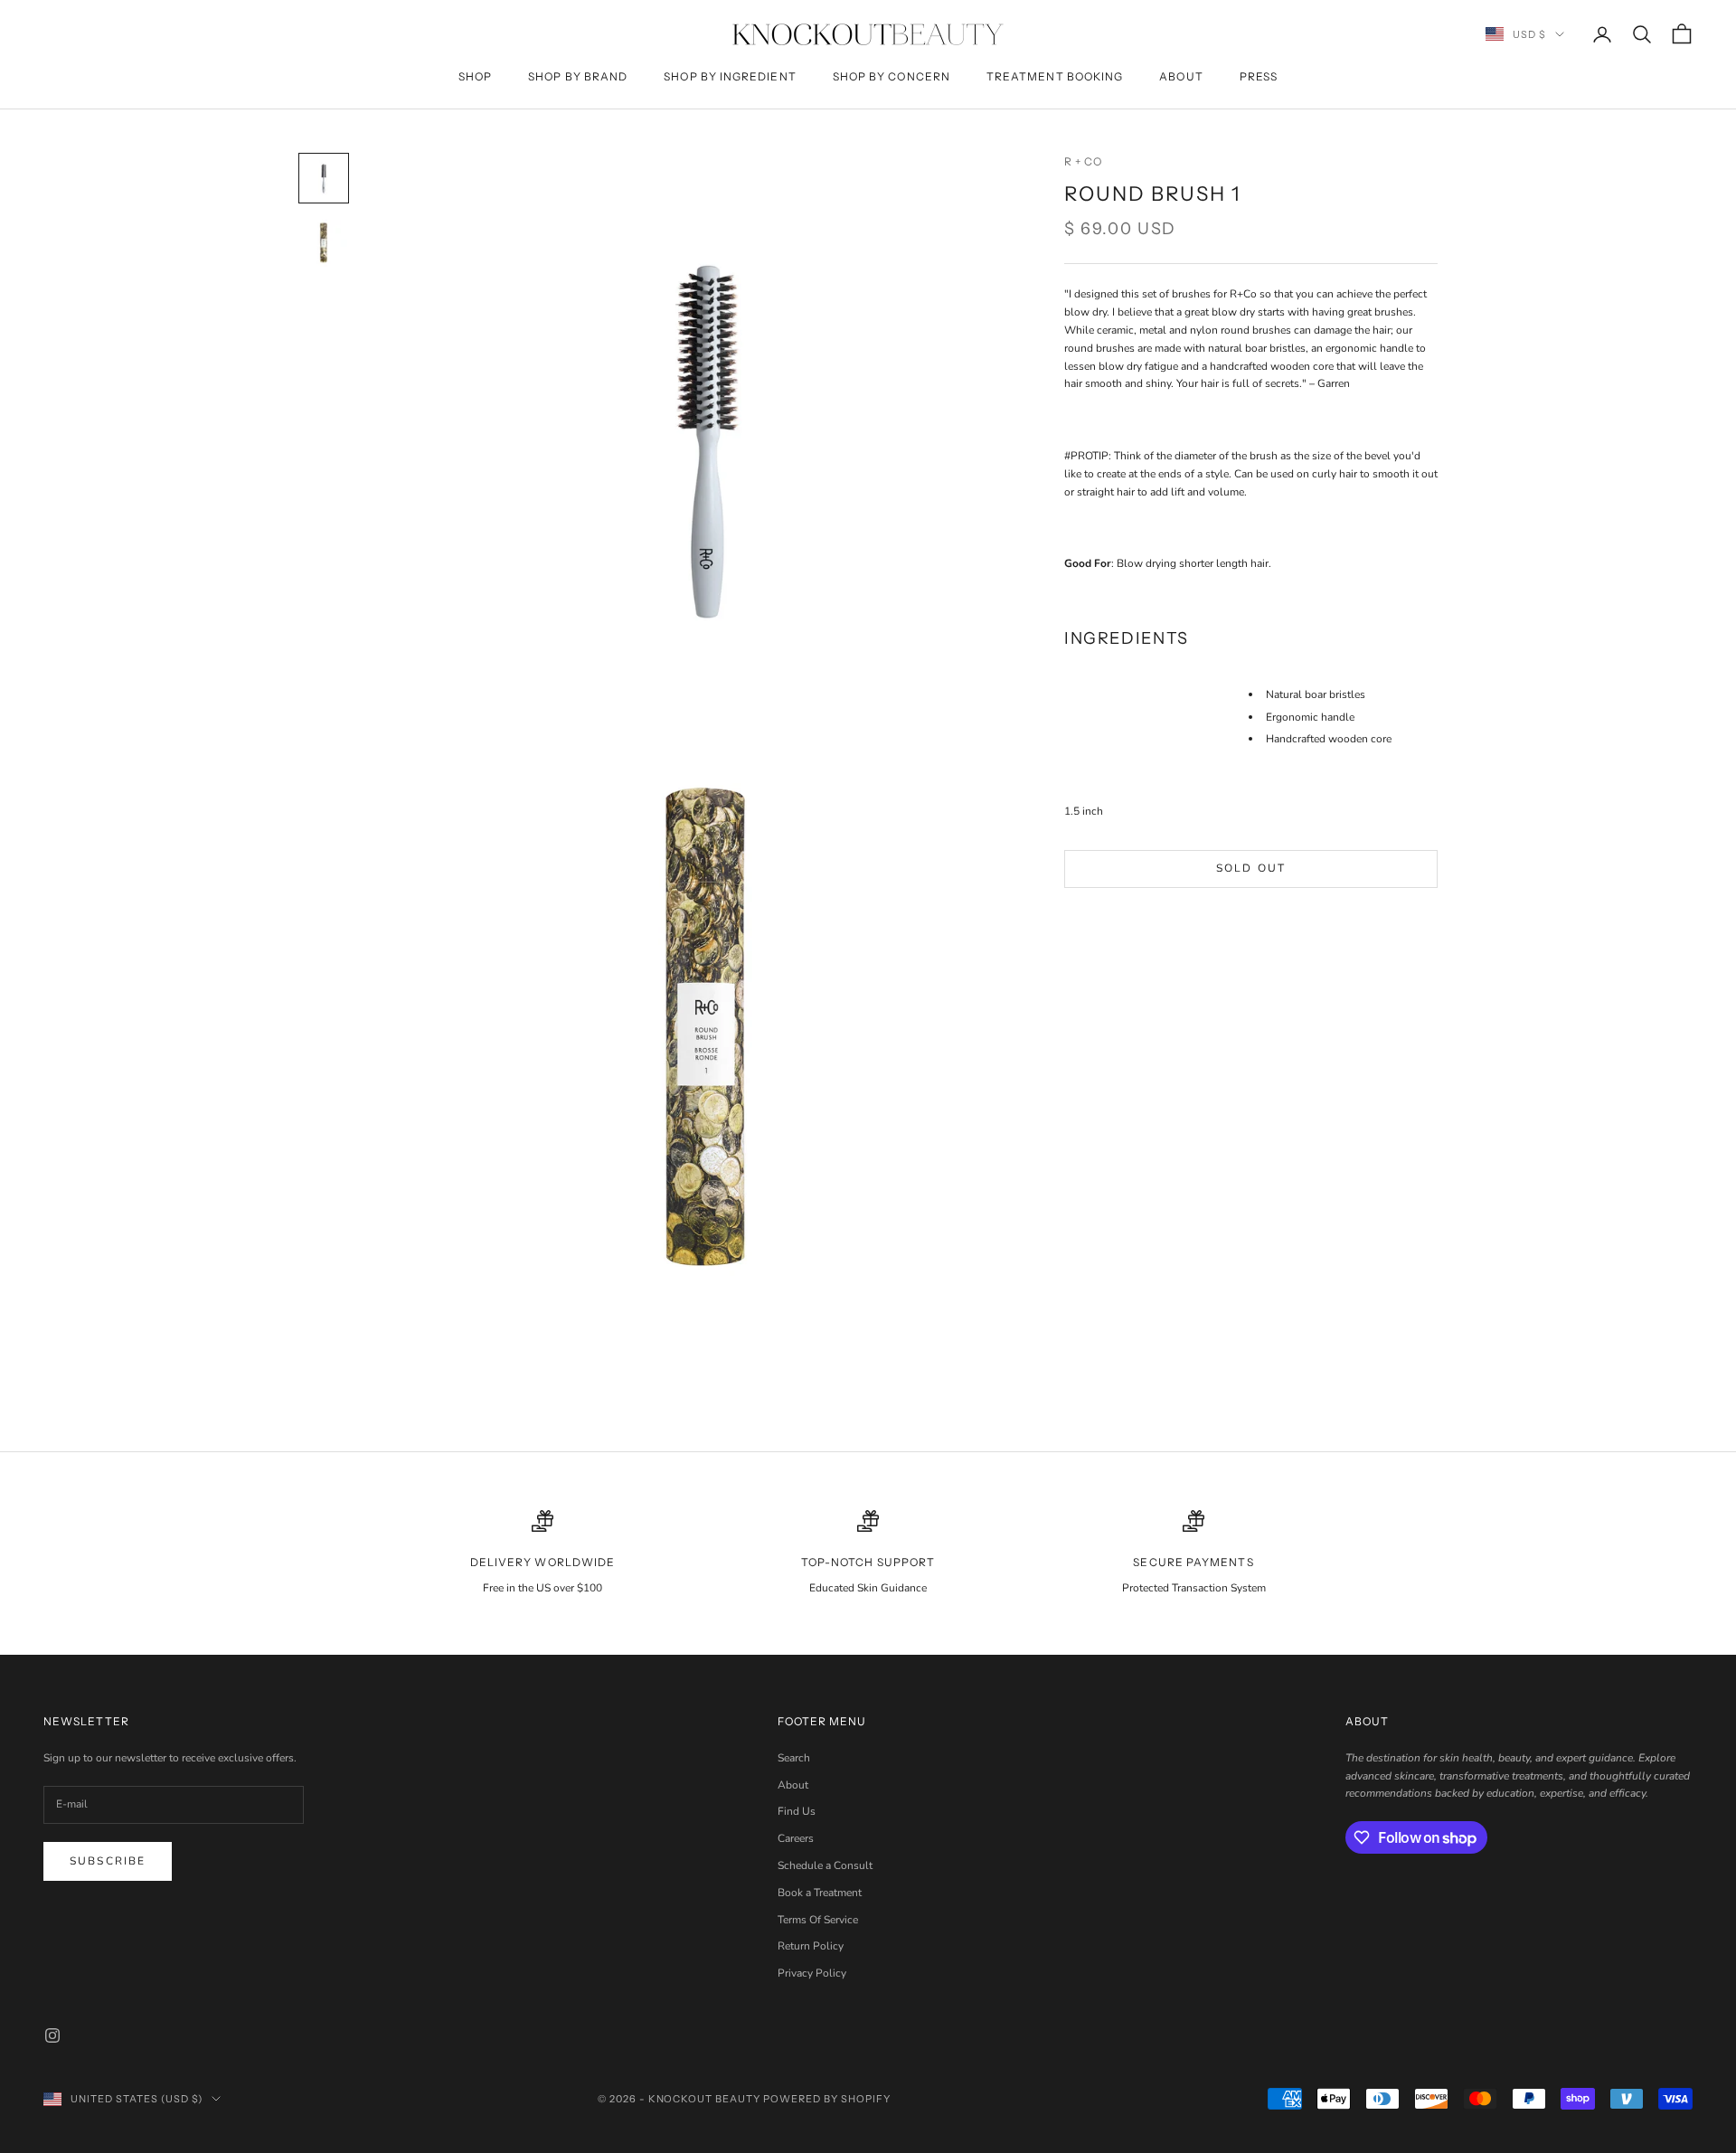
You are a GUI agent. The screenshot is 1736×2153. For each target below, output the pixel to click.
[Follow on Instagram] (52, 2035)
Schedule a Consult (825, 1865)
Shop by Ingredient (730, 76)
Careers (796, 1838)
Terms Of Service (818, 1920)
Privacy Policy (812, 1973)
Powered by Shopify (827, 2099)
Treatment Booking (1055, 76)
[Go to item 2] (324, 243)
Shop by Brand (578, 76)
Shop (475, 76)
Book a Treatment (820, 1893)
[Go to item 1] (324, 178)
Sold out (1251, 868)
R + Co (1083, 161)
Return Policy (811, 1946)
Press (1259, 76)
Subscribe (108, 1861)
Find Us (797, 1811)
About (1181, 76)
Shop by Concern (892, 76)
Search (794, 1758)
